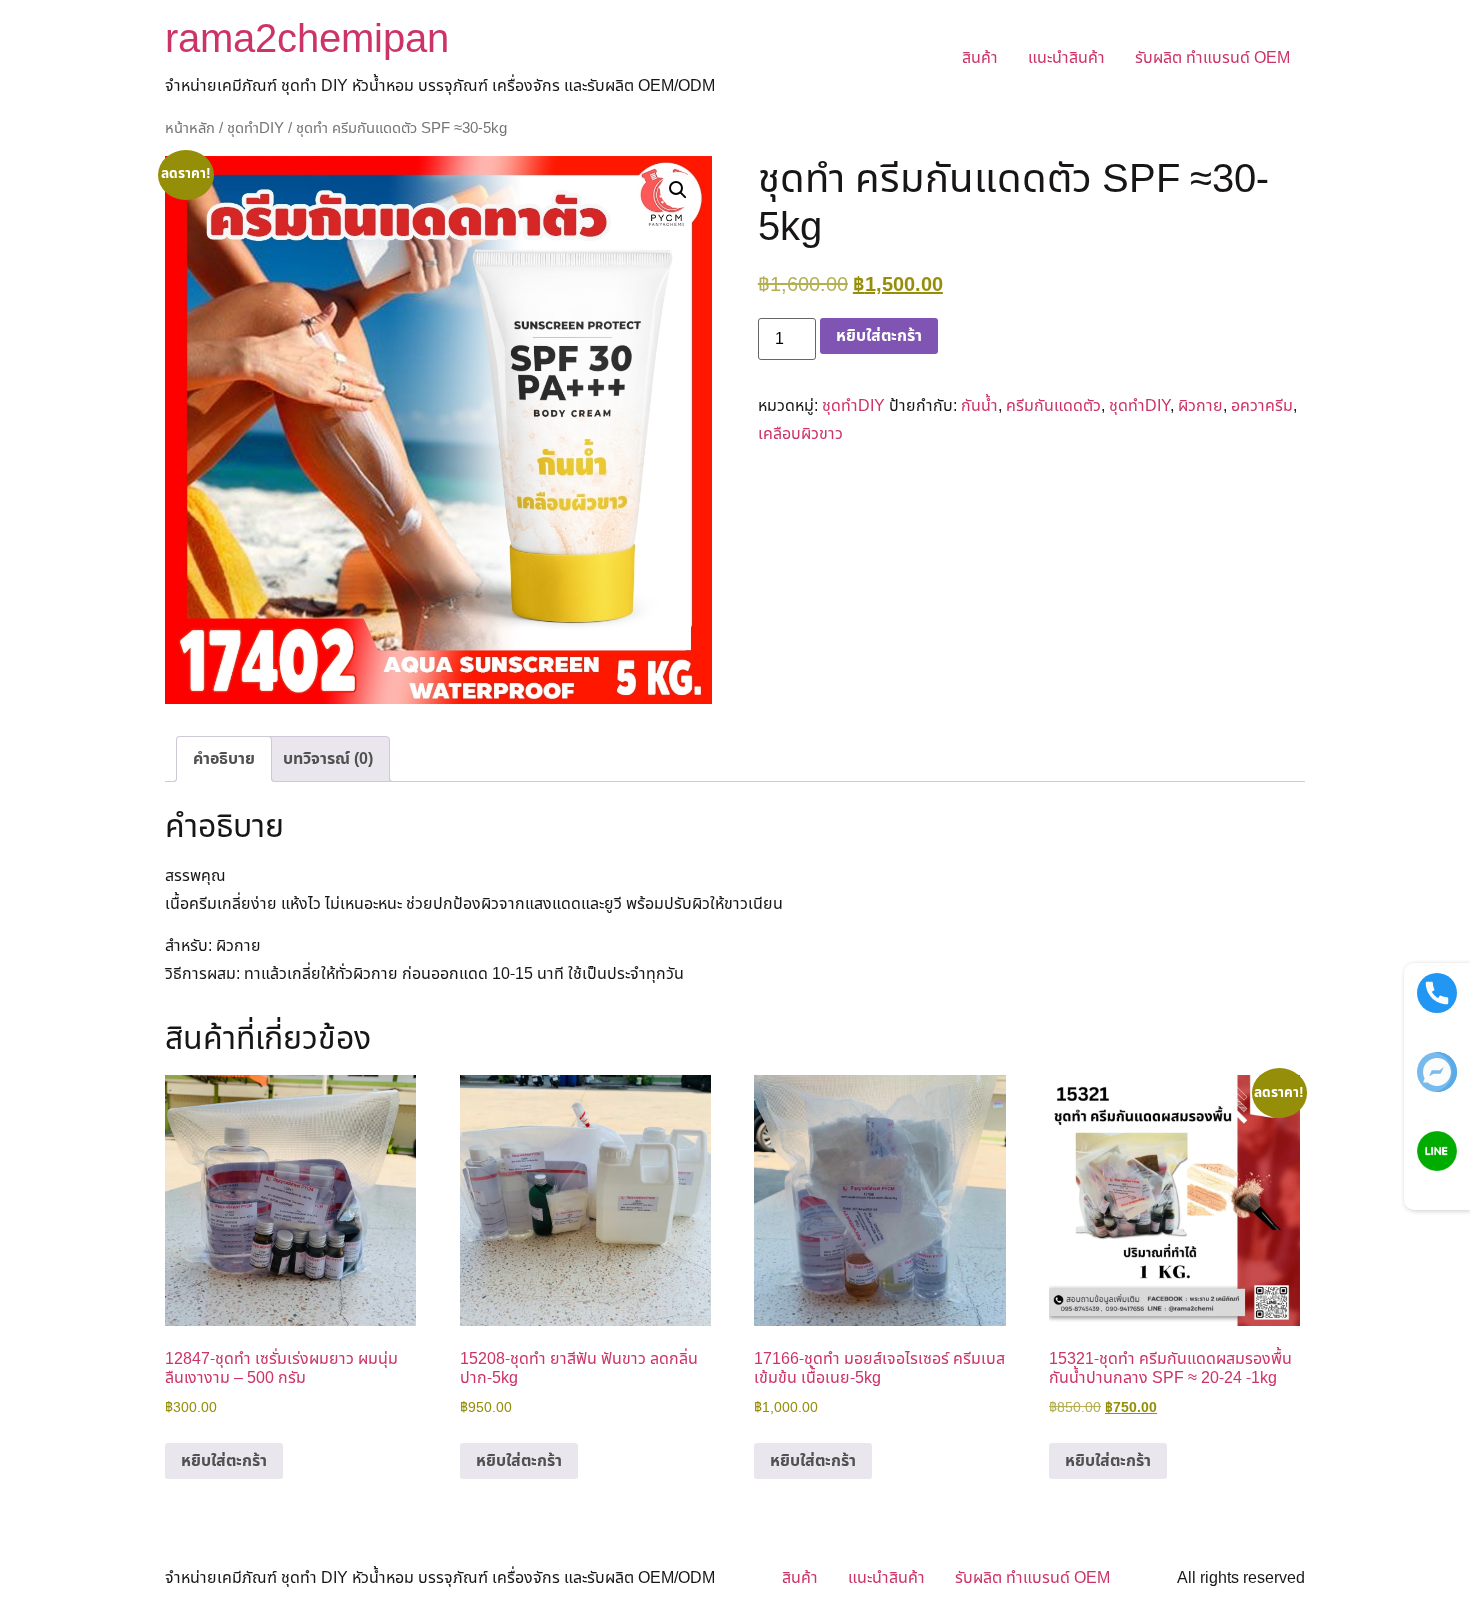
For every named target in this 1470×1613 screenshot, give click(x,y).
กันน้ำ (979, 406)
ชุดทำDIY (255, 128)
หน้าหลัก (190, 128)
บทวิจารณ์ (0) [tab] (328, 759)
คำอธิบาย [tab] (224, 759)
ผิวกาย (1200, 406)
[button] (678, 190)
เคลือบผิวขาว (800, 434)
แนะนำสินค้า (1066, 58)
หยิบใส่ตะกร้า (879, 336)
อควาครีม (1262, 406)
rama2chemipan (307, 40)
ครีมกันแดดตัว (1053, 406)
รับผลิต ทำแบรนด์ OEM (1212, 58)
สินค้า (980, 58)
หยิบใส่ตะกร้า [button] (224, 1461)
